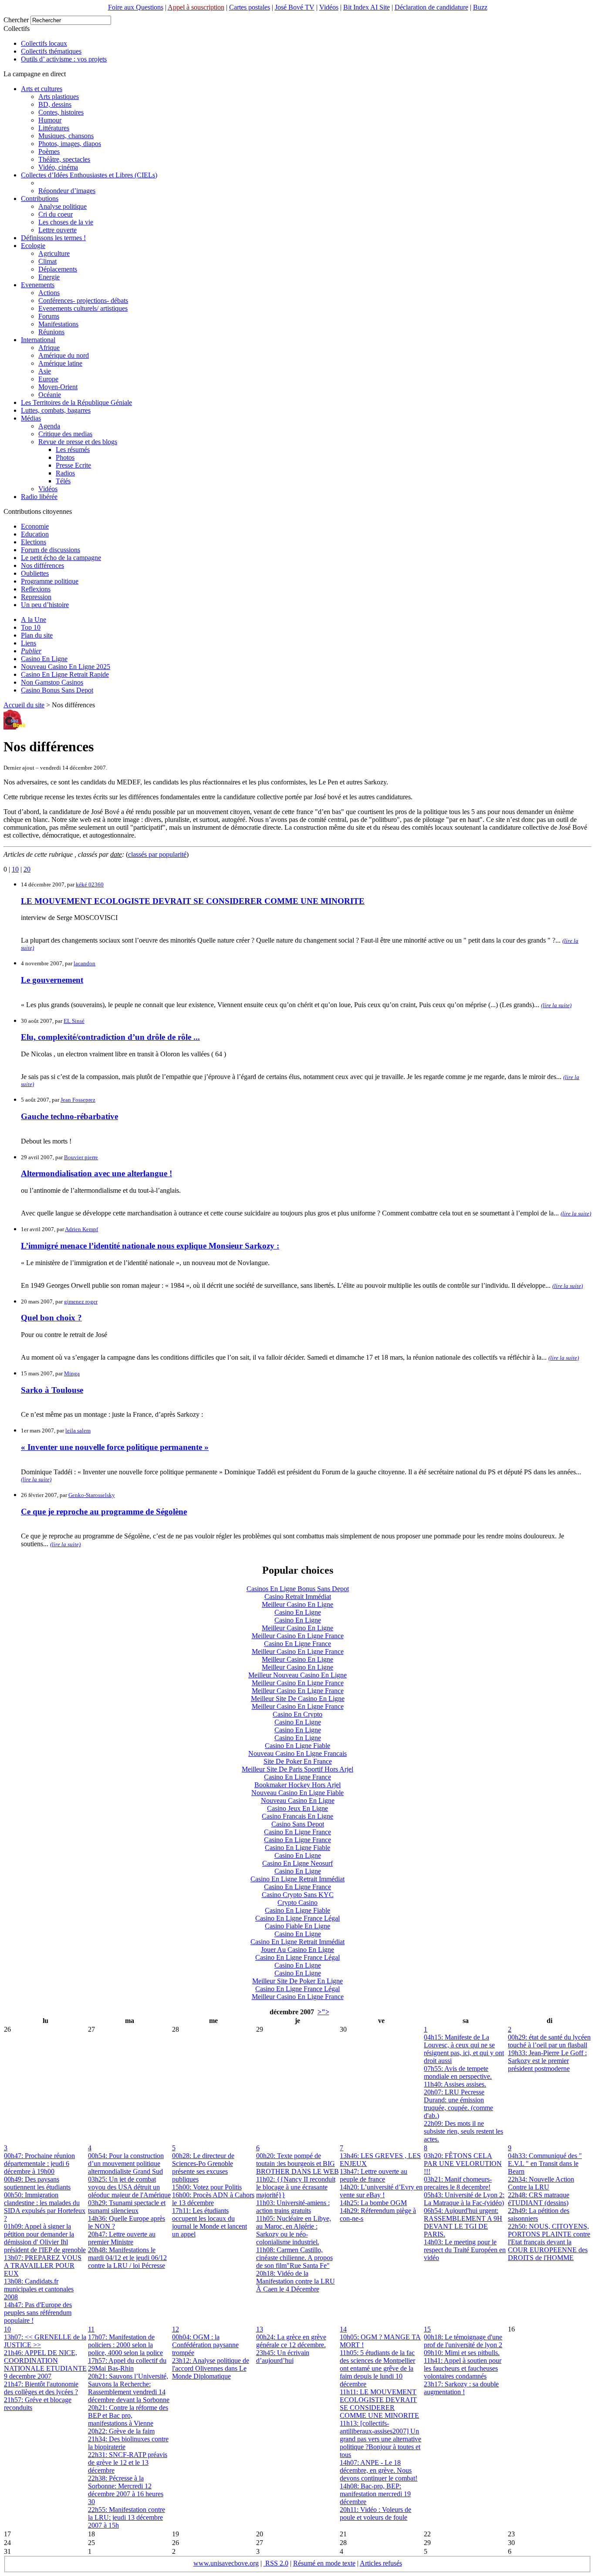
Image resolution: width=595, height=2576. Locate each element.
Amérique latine (60, 363)
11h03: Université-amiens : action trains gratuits (293, 2207)
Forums (49, 316)
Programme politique (50, 581)
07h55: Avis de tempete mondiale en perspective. (458, 2072)
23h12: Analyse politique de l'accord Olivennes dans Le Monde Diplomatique (211, 2368)
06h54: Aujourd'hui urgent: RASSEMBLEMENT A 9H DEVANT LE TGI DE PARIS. (463, 2222)
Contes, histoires (61, 112)
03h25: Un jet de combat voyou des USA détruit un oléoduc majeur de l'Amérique (129, 2187)
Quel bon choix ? (51, 1318)
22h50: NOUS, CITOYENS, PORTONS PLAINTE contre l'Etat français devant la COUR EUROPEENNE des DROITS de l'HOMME (549, 2242)
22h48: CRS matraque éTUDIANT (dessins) (539, 2199)
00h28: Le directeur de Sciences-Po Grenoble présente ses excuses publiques (203, 2167)
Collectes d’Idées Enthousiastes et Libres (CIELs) (89, 175)
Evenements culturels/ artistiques (83, 308)
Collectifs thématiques (51, 51)
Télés (63, 481)
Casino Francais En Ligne (297, 1816)
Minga (72, 1373)
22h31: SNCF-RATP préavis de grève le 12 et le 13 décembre (128, 2462)
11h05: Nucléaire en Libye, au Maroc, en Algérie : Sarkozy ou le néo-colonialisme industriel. (294, 2230)
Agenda (49, 426)
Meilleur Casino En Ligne (297, 1604)
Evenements (38, 285)
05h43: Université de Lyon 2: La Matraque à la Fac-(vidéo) (464, 2199)
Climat (47, 261)
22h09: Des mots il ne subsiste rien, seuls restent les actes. (463, 2131)
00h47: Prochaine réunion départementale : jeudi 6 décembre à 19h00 (39, 2164)
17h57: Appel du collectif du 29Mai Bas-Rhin (127, 2364)
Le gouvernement (52, 980)
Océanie (50, 395)
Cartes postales (250, 7)
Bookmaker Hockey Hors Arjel (297, 1785)
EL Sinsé (74, 1021)
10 (15, 869)
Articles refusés (381, 2563)
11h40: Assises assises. (455, 2084)
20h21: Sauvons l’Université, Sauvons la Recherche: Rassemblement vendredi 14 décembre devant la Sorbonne (129, 2388)
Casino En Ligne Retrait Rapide (65, 674)
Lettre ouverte (57, 230)
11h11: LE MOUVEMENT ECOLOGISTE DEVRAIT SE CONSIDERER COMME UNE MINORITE (379, 2404)
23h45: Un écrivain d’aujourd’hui (283, 2357)
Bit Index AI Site (367, 7)
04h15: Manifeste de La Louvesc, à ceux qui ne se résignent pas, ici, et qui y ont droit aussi (464, 2049)
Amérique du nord (64, 355)
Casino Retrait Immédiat (298, 1597)
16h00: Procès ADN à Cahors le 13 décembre (213, 2199)
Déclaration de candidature (431, 7)
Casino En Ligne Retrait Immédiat (297, 1879)
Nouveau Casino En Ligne (298, 1800)
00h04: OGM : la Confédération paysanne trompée (205, 2345)
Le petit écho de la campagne (61, 558)
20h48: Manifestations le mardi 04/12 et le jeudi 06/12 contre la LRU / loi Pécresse (127, 2258)
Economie (35, 526)
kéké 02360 (90, 884)
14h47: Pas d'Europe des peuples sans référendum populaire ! (38, 2313)
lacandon (85, 963)
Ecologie (33, 246)
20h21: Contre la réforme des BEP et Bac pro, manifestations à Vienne (128, 2415)
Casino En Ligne (44, 659)
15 (427, 2329)
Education (35, 534)
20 (27, 869)
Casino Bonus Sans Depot (57, 690)
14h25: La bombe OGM (373, 2203)
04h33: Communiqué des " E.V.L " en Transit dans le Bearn (545, 2164)
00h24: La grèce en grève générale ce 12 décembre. (291, 2341)
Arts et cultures (42, 89)
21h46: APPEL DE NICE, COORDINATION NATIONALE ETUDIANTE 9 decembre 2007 (45, 2364)
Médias (31, 418)
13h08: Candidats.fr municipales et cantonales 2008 (39, 2289)
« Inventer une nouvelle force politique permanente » (115, 1447)
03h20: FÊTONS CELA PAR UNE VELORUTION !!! (463, 2164)
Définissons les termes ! (53, 238)
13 (260, 2329)
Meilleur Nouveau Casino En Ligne (297, 1675)
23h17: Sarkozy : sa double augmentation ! (461, 2388)
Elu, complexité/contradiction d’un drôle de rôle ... (110, 1037)
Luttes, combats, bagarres (56, 410)
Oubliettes (35, 573)
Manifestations (58, 324)
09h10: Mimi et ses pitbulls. (462, 2353)
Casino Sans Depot (298, 1824)
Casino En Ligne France (297, 1644)
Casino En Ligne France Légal (297, 1918)
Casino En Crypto (297, 1714)
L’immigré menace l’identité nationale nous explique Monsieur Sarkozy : (150, 1246)
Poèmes (49, 151)
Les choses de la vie (66, 222)
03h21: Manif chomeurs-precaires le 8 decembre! (458, 2183)
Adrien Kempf (81, 1229)
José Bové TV (295, 7)
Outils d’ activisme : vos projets (64, 59)
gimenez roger (81, 1302)
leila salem (78, 1431)
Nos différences (42, 565)
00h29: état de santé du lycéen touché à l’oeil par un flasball (549, 2041)
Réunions (51, 332)
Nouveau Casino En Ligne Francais (297, 1753)
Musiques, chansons (66, 136)
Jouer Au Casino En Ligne (297, 1950)
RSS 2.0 (276, 2563)
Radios (65, 473)
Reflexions (36, 589)
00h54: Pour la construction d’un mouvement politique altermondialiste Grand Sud (126, 2164)
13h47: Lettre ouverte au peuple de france (374, 2175)
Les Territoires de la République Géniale (76, 402)
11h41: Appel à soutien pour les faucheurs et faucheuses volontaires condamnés (463, 2368)
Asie (45, 371)
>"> (323, 2012)
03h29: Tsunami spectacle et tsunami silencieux (127, 2207)
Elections (34, 542)
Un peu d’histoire (45, 605)
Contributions (40, 199)
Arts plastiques (59, 97)
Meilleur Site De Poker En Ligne (297, 1981)
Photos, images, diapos (70, 144)
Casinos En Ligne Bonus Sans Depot (298, 1589)
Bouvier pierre (81, 1157)
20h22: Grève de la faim (121, 2431)
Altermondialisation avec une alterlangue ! (96, 1173)
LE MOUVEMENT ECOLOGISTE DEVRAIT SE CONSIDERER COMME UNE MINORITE (193, 901)
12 (176, 2329)
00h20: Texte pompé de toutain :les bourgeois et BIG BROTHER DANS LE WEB (297, 2164)
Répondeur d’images (67, 191)
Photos (65, 457)
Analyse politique (63, 206)
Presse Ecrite (73, 465)
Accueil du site (24, 705)
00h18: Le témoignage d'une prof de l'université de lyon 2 (463, 2341)
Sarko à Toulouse (52, 1390)
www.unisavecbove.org (226, 2563)
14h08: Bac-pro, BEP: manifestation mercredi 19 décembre (375, 2494)
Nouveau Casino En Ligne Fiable (297, 1793)
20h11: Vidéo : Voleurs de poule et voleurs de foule (375, 2513)
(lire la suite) (556, 1005)
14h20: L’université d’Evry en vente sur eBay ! (381, 2191)
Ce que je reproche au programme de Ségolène (104, 1512)
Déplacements (58, 269)
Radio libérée (39, 497)
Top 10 (31, 627)
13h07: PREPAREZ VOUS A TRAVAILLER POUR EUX (43, 2265)
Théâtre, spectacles (64, 159)
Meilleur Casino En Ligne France (298, 1636)
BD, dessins (55, 104)
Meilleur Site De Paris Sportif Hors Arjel (297, 1769)
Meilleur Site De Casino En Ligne (298, 1699)
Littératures (54, 128)
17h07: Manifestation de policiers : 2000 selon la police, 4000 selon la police (125, 2345)
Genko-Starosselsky (92, 1495)
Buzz (480, 7)
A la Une (34, 619)
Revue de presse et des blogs (78, 442)
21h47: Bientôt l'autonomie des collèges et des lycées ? (41, 2388)
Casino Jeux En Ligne (297, 1808)
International (38, 340)
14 (343, 2329)
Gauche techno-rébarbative (69, 1116)
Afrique (49, 348)
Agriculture (54, 253)
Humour (50, 120)
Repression (36, 597)
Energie (49, 277)
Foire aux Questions (136, 7)
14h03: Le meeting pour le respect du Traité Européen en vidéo (465, 2250)
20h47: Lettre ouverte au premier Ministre (122, 2238)
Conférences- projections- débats (83, 300)
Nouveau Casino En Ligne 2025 (66, 667)
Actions (49, 293)
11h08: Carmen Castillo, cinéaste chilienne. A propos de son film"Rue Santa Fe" (294, 2258)
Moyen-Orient (58, 387)
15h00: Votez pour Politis (207, 2187)
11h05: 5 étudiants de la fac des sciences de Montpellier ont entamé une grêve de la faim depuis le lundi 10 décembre (377, 2368)
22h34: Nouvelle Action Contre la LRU (541, 2183)
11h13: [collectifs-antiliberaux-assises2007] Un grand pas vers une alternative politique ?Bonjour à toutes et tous (380, 2439)
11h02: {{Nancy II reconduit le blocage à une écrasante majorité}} (296, 2187)
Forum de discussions (51, 550)
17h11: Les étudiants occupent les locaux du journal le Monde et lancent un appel (210, 2222)
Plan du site (37, 635)
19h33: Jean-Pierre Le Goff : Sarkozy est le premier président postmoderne (547, 2061)
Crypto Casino (297, 1902)
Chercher (16, 20)
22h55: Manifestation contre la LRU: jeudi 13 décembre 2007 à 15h (127, 2517)
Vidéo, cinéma (58, 167)
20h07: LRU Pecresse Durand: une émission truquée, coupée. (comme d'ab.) (458, 2104)
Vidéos (329, 7)
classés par (157, 854)
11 (91, 2329)
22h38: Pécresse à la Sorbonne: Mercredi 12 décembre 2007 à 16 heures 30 (126, 2490)
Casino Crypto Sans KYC (298, 1895)
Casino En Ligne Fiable (297, 1746)
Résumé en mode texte (324, 2563)
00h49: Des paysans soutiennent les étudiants (37, 2183)
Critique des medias (65, 434)
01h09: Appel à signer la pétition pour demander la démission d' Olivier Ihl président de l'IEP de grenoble (45, 2238)
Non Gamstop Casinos (52, 682)
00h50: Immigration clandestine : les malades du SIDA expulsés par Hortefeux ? (45, 2207)
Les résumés (73, 450)
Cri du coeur (56, 214)
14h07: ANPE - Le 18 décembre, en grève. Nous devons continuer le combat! (379, 2470)
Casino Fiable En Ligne (297, 1926)
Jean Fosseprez (78, 1100)
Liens (29, 643)
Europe (48, 379)
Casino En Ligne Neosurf (297, 1863)
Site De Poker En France (298, 1761)
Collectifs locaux (44, 43)
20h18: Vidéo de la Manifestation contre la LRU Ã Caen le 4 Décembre (296, 2281)
